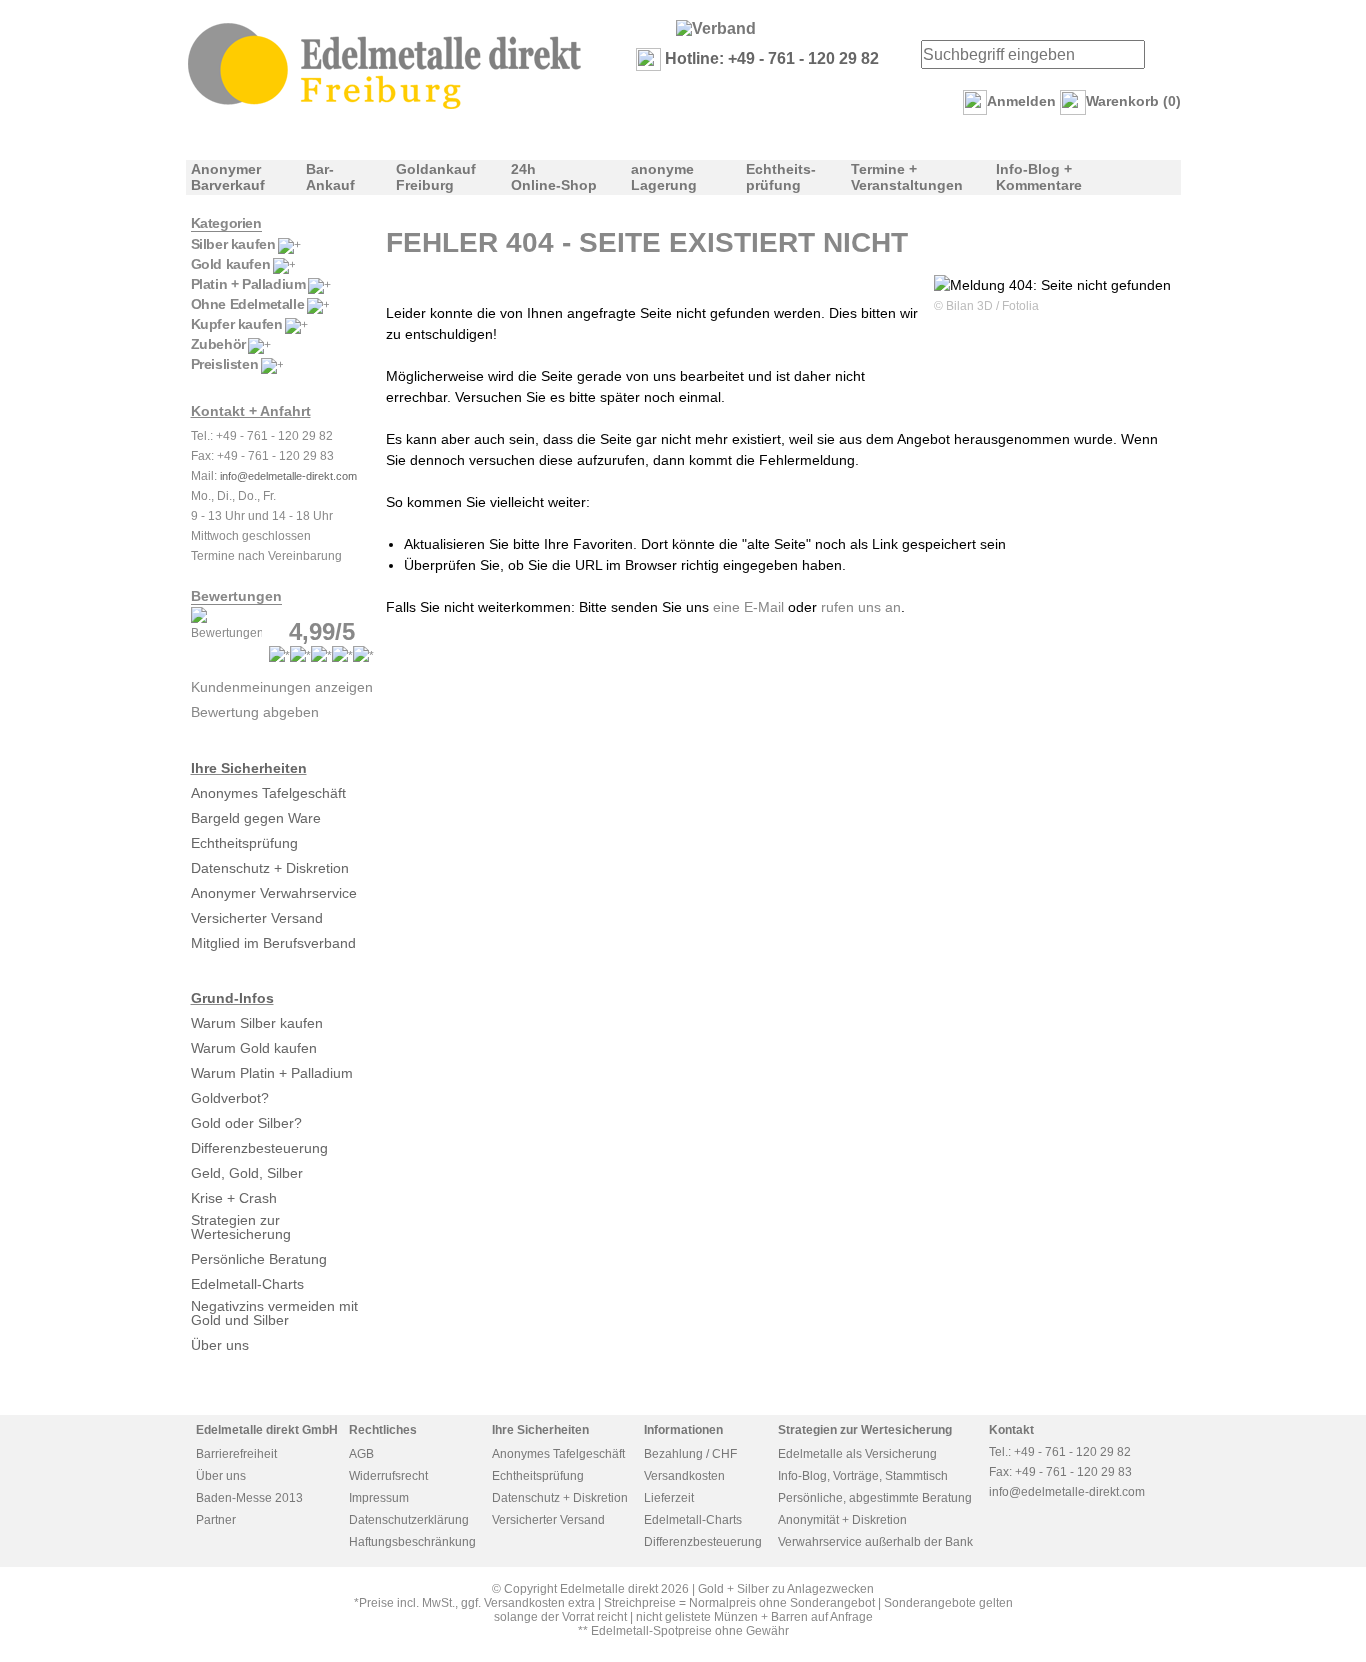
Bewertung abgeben (255, 712)
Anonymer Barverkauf (228, 177)
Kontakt (1011, 1430)
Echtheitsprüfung (244, 843)
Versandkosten (684, 1476)
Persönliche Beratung (259, 1259)
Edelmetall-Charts (247, 1284)
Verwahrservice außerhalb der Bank (875, 1542)
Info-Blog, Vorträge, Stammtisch (863, 1476)
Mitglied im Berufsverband (273, 943)
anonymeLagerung (664, 177)
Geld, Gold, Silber (247, 1173)
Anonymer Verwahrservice (274, 893)
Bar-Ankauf (330, 177)
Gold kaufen (231, 264)
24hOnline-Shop (554, 177)
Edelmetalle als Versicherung (857, 1454)
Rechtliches (383, 1430)
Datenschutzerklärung (409, 1520)
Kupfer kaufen (237, 324)
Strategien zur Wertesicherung (241, 1227)
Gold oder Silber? (246, 1123)
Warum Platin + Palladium (272, 1073)
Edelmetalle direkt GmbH (267, 1430)
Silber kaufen (233, 244)
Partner (216, 1520)
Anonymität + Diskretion (842, 1520)
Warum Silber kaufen (257, 1023)
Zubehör (218, 344)
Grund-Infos (232, 998)
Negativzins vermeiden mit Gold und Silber (274, 1313)
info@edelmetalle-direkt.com (288, 476)
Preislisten (225, 364)
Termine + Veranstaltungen (907, 177)
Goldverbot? (230, 1098)
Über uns (220, 1345)
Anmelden (1021, 101)
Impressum (379, 1498)
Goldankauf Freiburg (436, 177)
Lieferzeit (669, 1498)
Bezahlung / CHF (690, 1454)
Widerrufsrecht (388, 1476)
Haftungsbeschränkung (412, 1542)
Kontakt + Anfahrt (251, 411)
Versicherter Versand (257, 918)
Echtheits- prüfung (781, 177)
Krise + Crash (234, 1198)
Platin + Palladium (248, 284)
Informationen (683, 1430)
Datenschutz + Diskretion (270, 868)
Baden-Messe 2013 (249, 1498)
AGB (361, 1454)
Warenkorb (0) (1133, 101)
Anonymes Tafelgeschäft (268, 793)
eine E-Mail (748, 607)
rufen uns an (861, 607)
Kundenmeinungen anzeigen (282, 687)
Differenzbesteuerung (259, 1148)
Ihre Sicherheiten (249, 768)
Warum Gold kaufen (254, 1048)
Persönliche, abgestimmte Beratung (875, 1498)
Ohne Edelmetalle (248, 304)
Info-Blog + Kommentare (1039, 177)
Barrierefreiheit (236, 1454)
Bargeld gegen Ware (256, 818)
